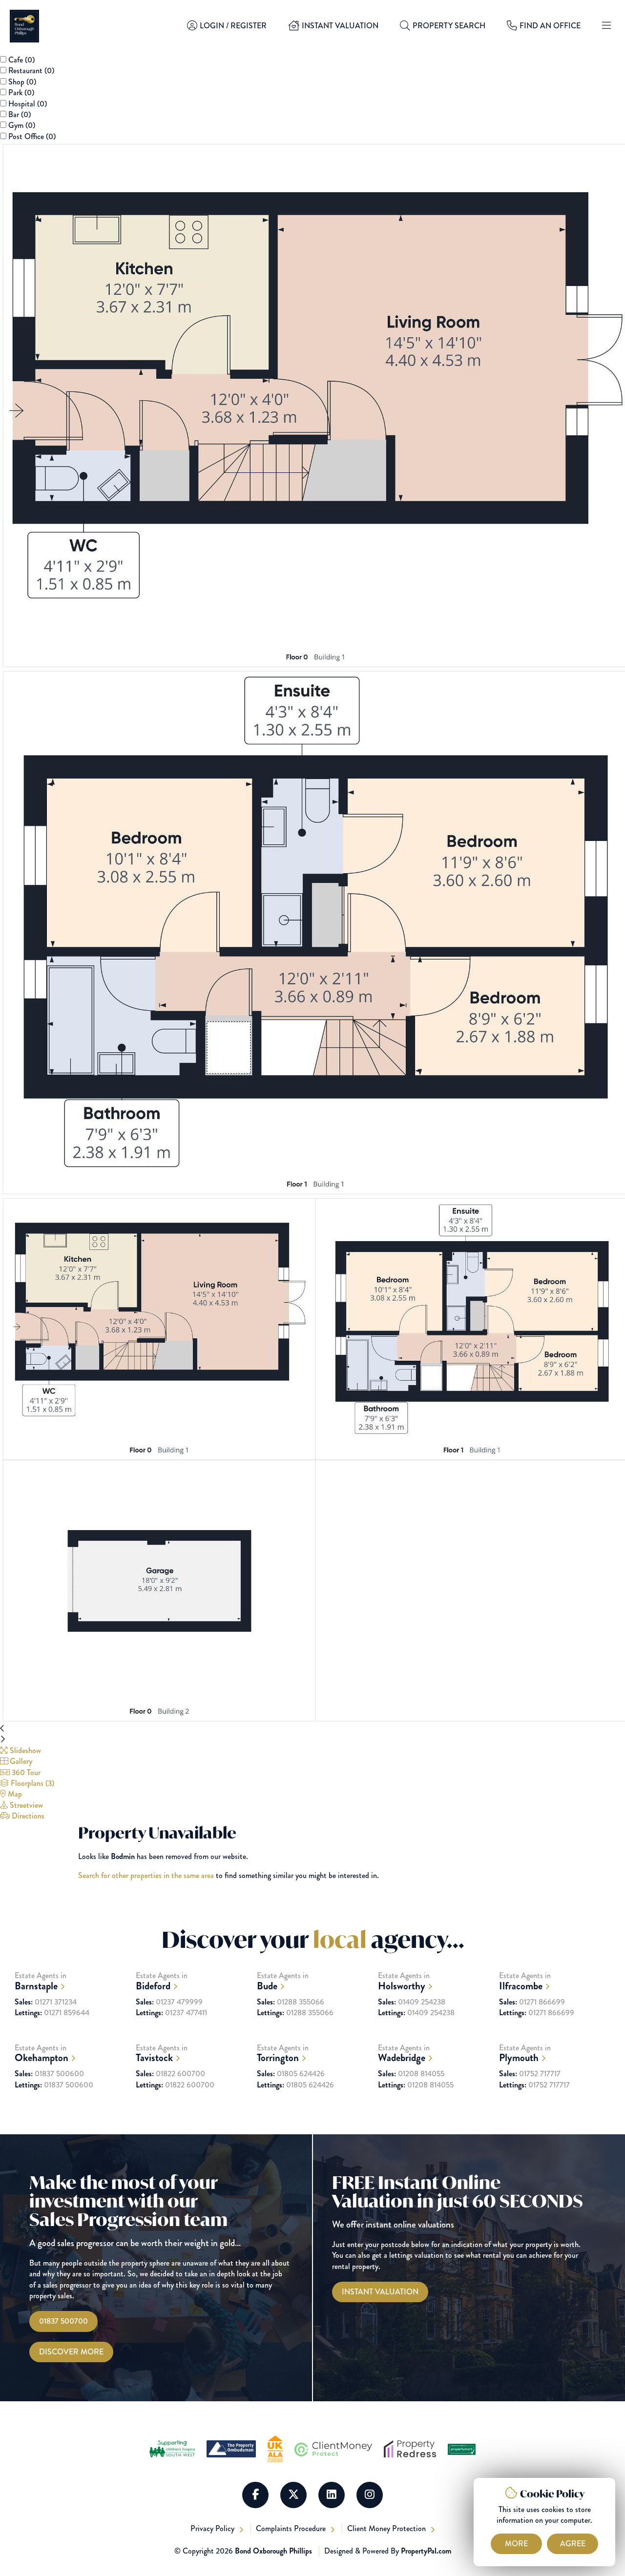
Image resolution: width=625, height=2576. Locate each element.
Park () (21, 92)
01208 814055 (411, 2074)
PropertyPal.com (426, 2551)
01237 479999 (169, 2002)
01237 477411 (171, 2013)
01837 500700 (63, 2321)
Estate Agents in (41, 1981)
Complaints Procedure (292, 2528)
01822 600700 (170, 2074)
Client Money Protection (387, 2528)
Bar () (20, 114)
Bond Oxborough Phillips (273, 2551)
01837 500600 (49, 2074)
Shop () (22, 82)
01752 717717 (530, 2074)
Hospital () (28, 104)
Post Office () (32, 136)
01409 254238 (412, 2002)
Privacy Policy (213, 2528)
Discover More (71, 2352)
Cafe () (21, 60)
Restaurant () (31, 71)
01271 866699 (532, 2002)
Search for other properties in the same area (146, 1875)
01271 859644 (52, 2013)
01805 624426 (291, 2074)
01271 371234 (46, 2002)
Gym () (22, 125)
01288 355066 (291, 2002)
